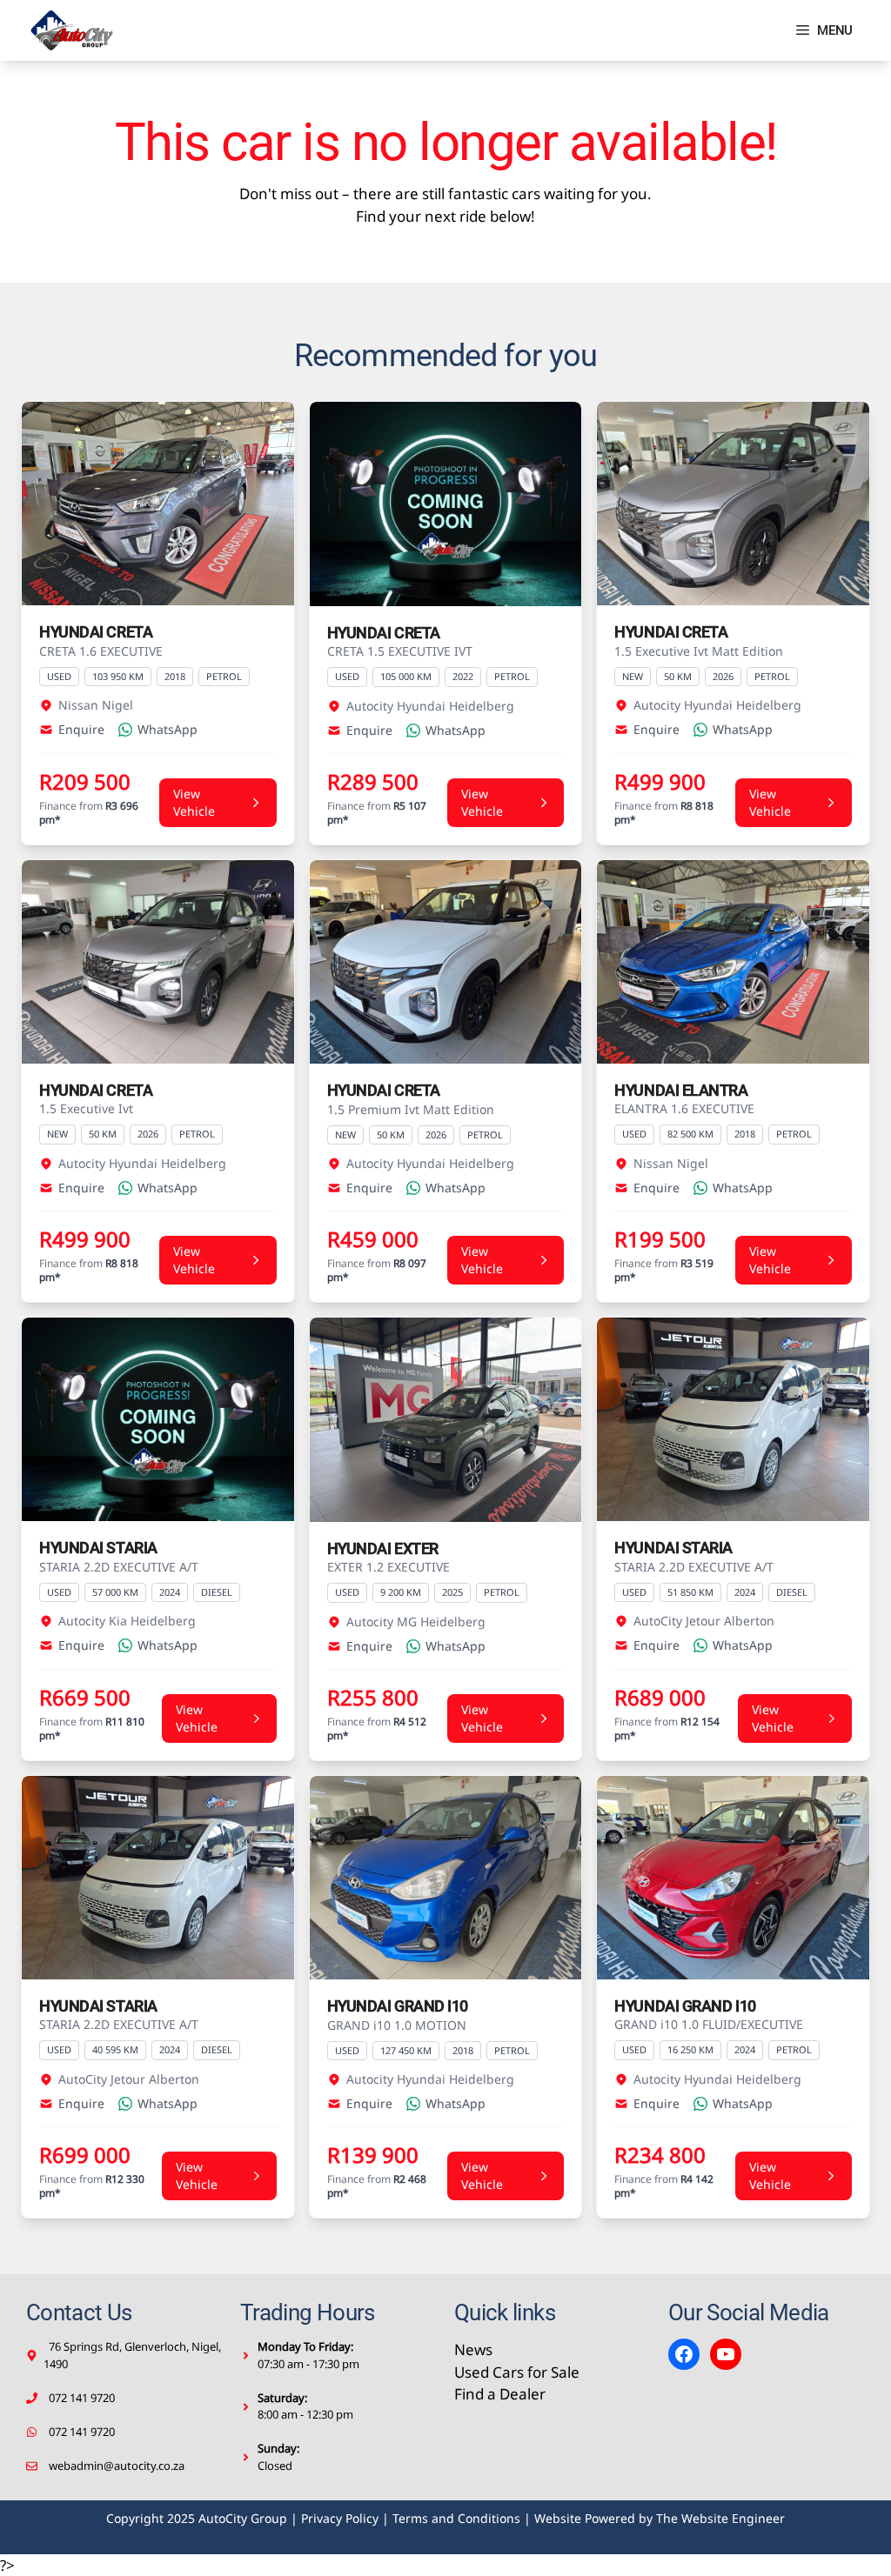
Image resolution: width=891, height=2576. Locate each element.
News (473, 2349)
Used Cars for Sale (517, 2372)
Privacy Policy (340, 2518)
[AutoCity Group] (72, 30)
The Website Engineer (720, 2518)
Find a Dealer (500, 2394)
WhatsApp (167, 729)
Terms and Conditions (456, 2518)
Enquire (81, 729)
